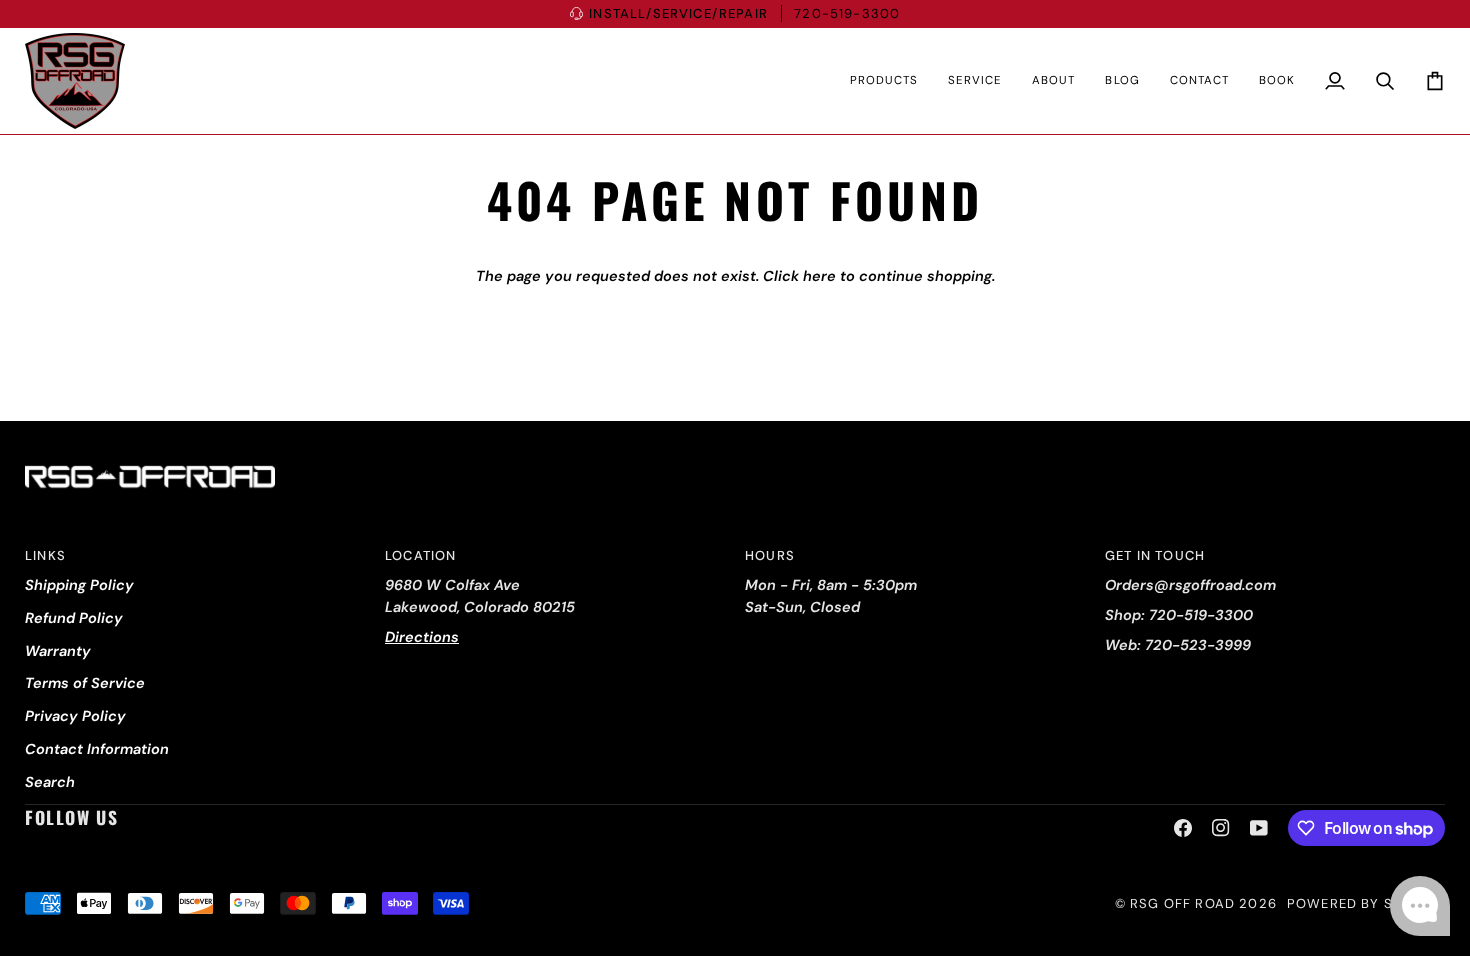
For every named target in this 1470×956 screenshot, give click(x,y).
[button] (884, 81)
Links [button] (45, 555)
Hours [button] (770, 555)
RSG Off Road (1182, 903)
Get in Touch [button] (1155, 555)
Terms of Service (85, 683)
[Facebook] (1183, 828)
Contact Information (97, 749)
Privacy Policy (75, 716)
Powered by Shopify (1366, 903)
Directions (422, 637)
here (819, 276)
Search (50, 782)
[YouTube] (1259, 828)
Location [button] (420, 555)
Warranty (58, 651)
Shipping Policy (79, 585)
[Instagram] (1221, 828)
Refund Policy (74, 618)
